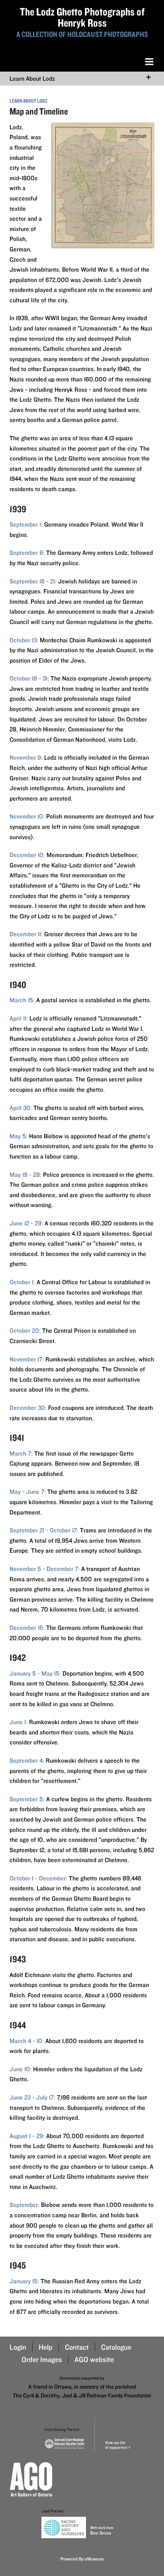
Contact (77, 2347)
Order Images (42, 2359)
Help (46, 2347)
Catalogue (116, 2347)
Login (18, 2347)
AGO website (94, 2359)
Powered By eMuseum (82, 2559)
